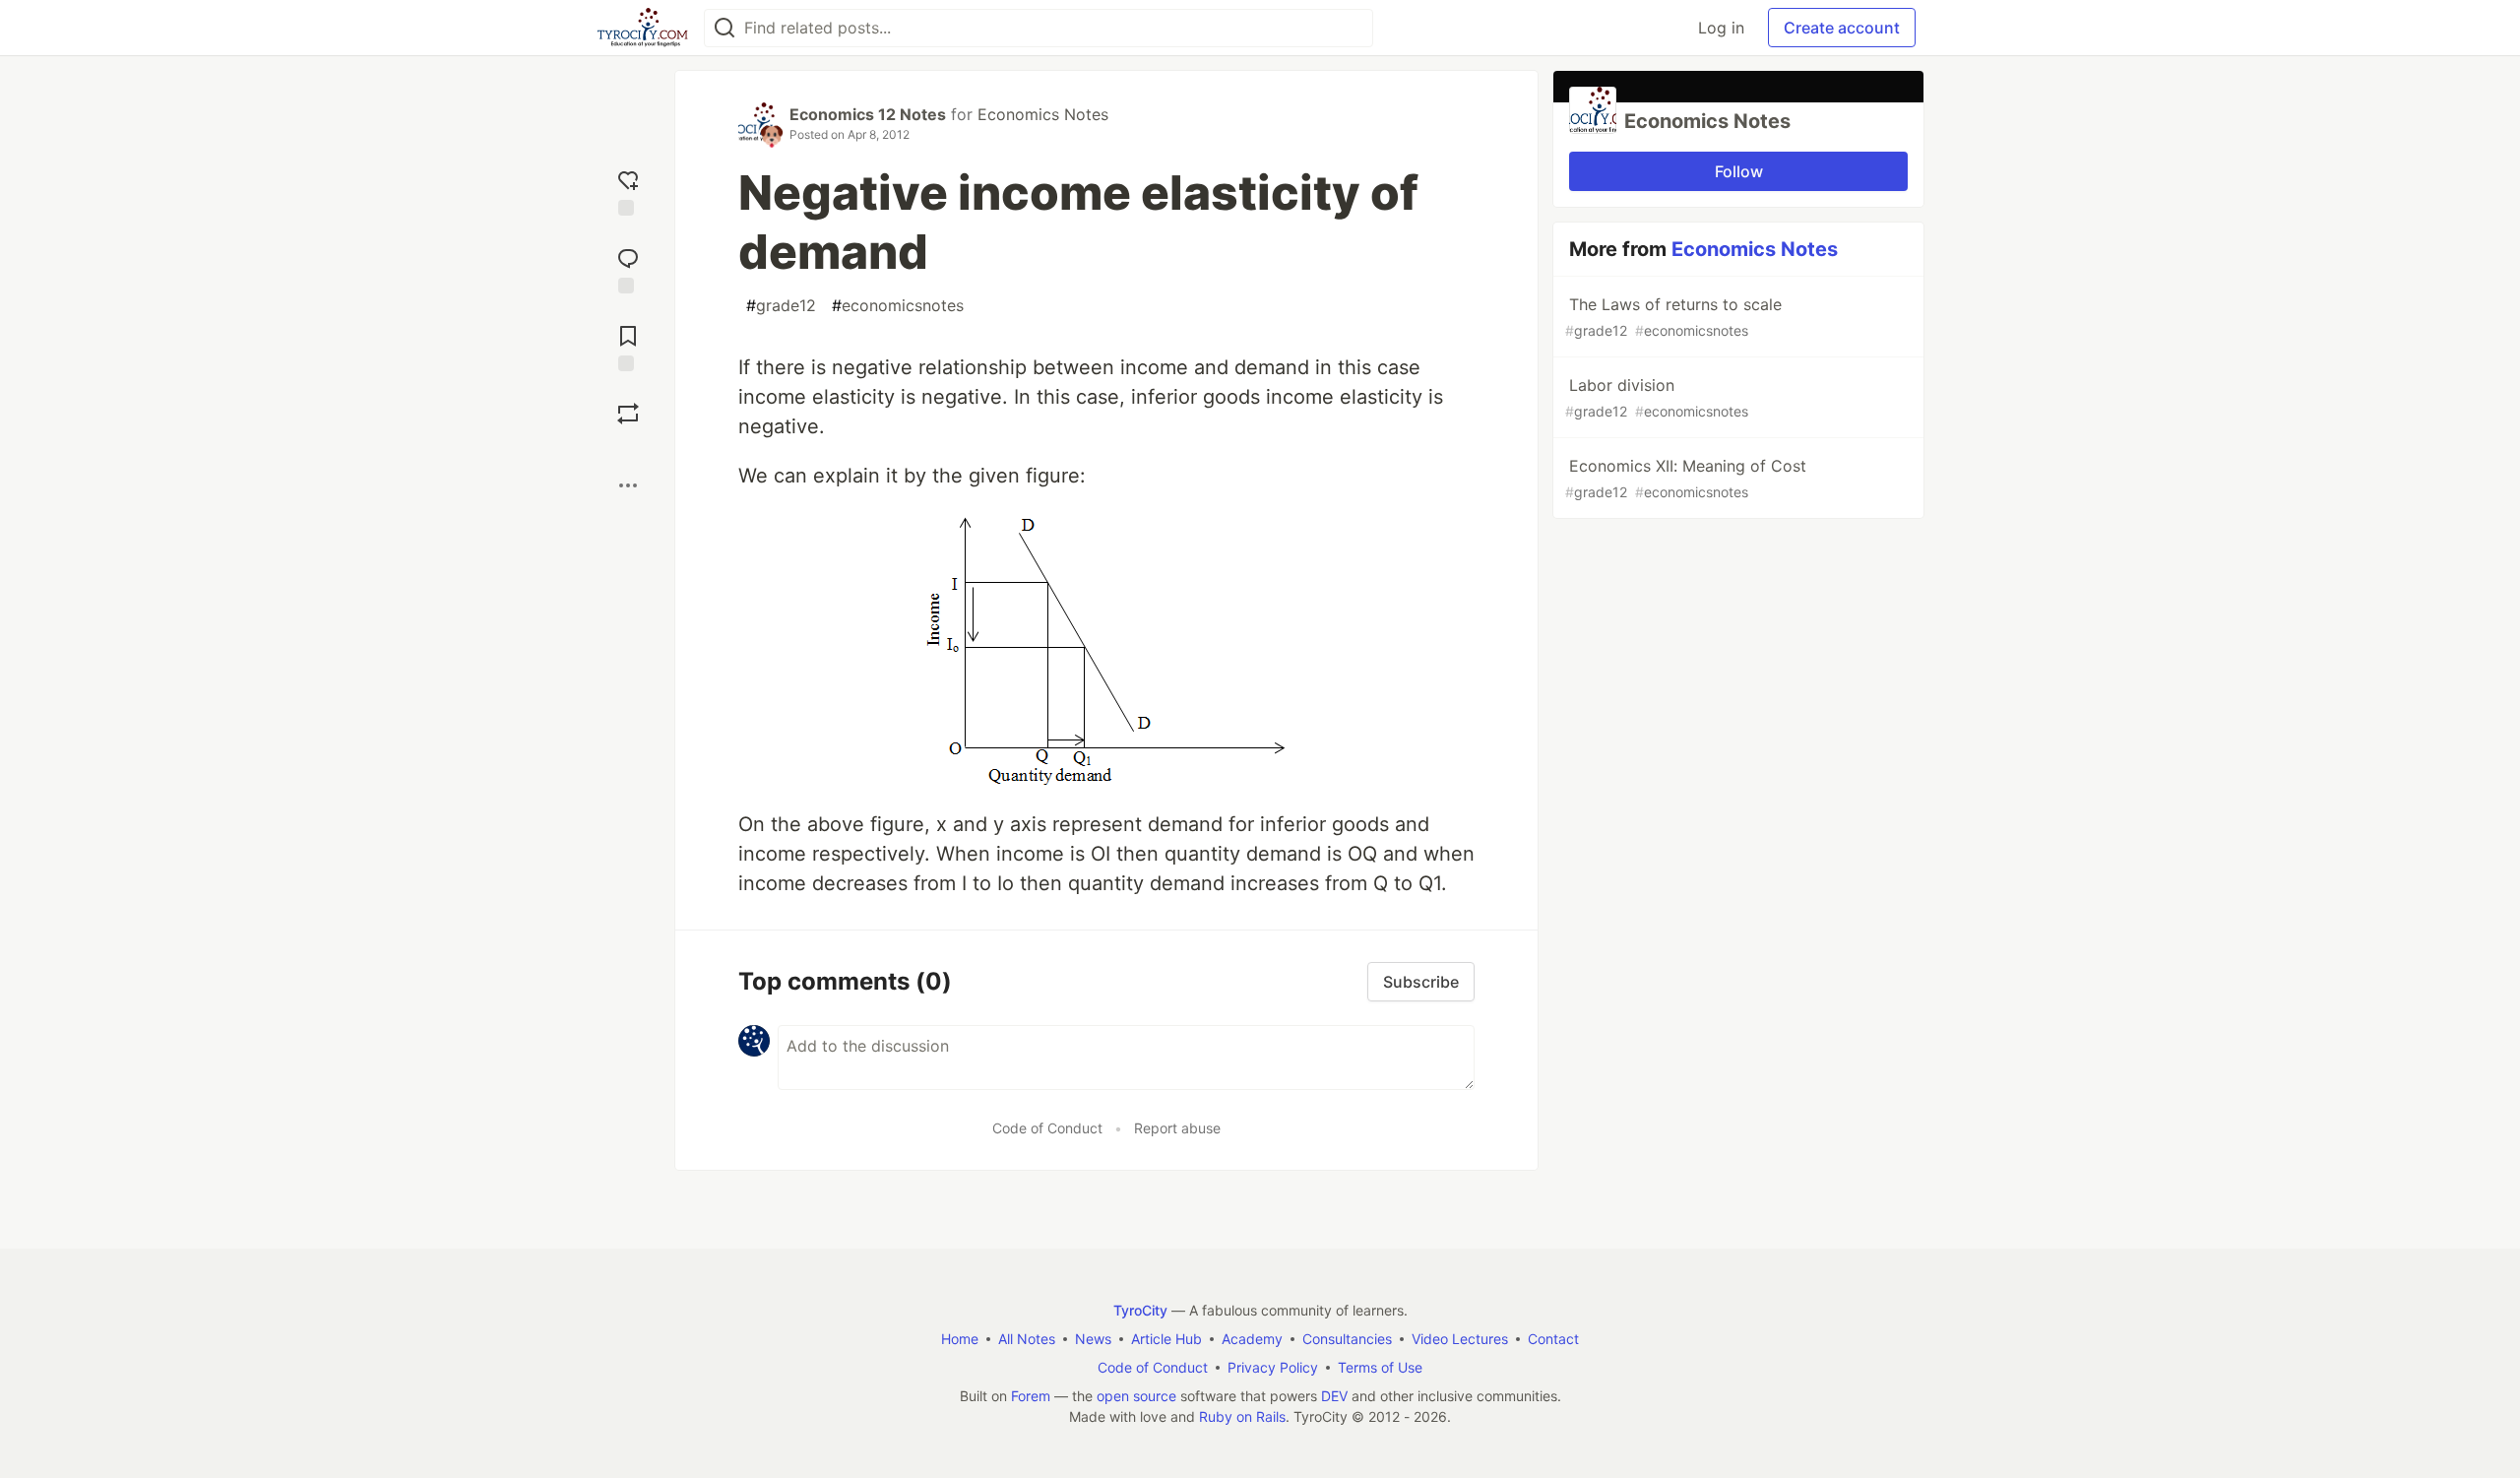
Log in (1721, 28)
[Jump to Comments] (628, 268)
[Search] (724, 28)
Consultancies (1347, 1339)
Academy (1252, 1339)
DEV (1334, 1396)
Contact (1553, 1339)
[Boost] (628, 414)
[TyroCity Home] (642, 28)
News (1093, 1339)
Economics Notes (1043, 114)
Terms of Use (1380, 1367)
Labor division (1657, 397)
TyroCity (1140, 1310)
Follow (1739, 171)
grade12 (781, 305)
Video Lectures (1460, 1339)
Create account (1842, 28)
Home (960, 1339)
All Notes (1027, 1339)
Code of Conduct (1047, 1128)
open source (1136, 1396)
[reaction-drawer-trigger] (628, 191)
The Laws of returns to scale (1673, 317)
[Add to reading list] (628, 346)
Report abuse (1177, 1128)
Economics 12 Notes (868, 114)
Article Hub (1166, 1339)
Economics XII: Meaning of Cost (1686, 478)
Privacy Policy (1273, 1367)
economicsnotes (898, 305)
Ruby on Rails (1242, 1416)
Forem (1031, 1396)
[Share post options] (628, 485)
